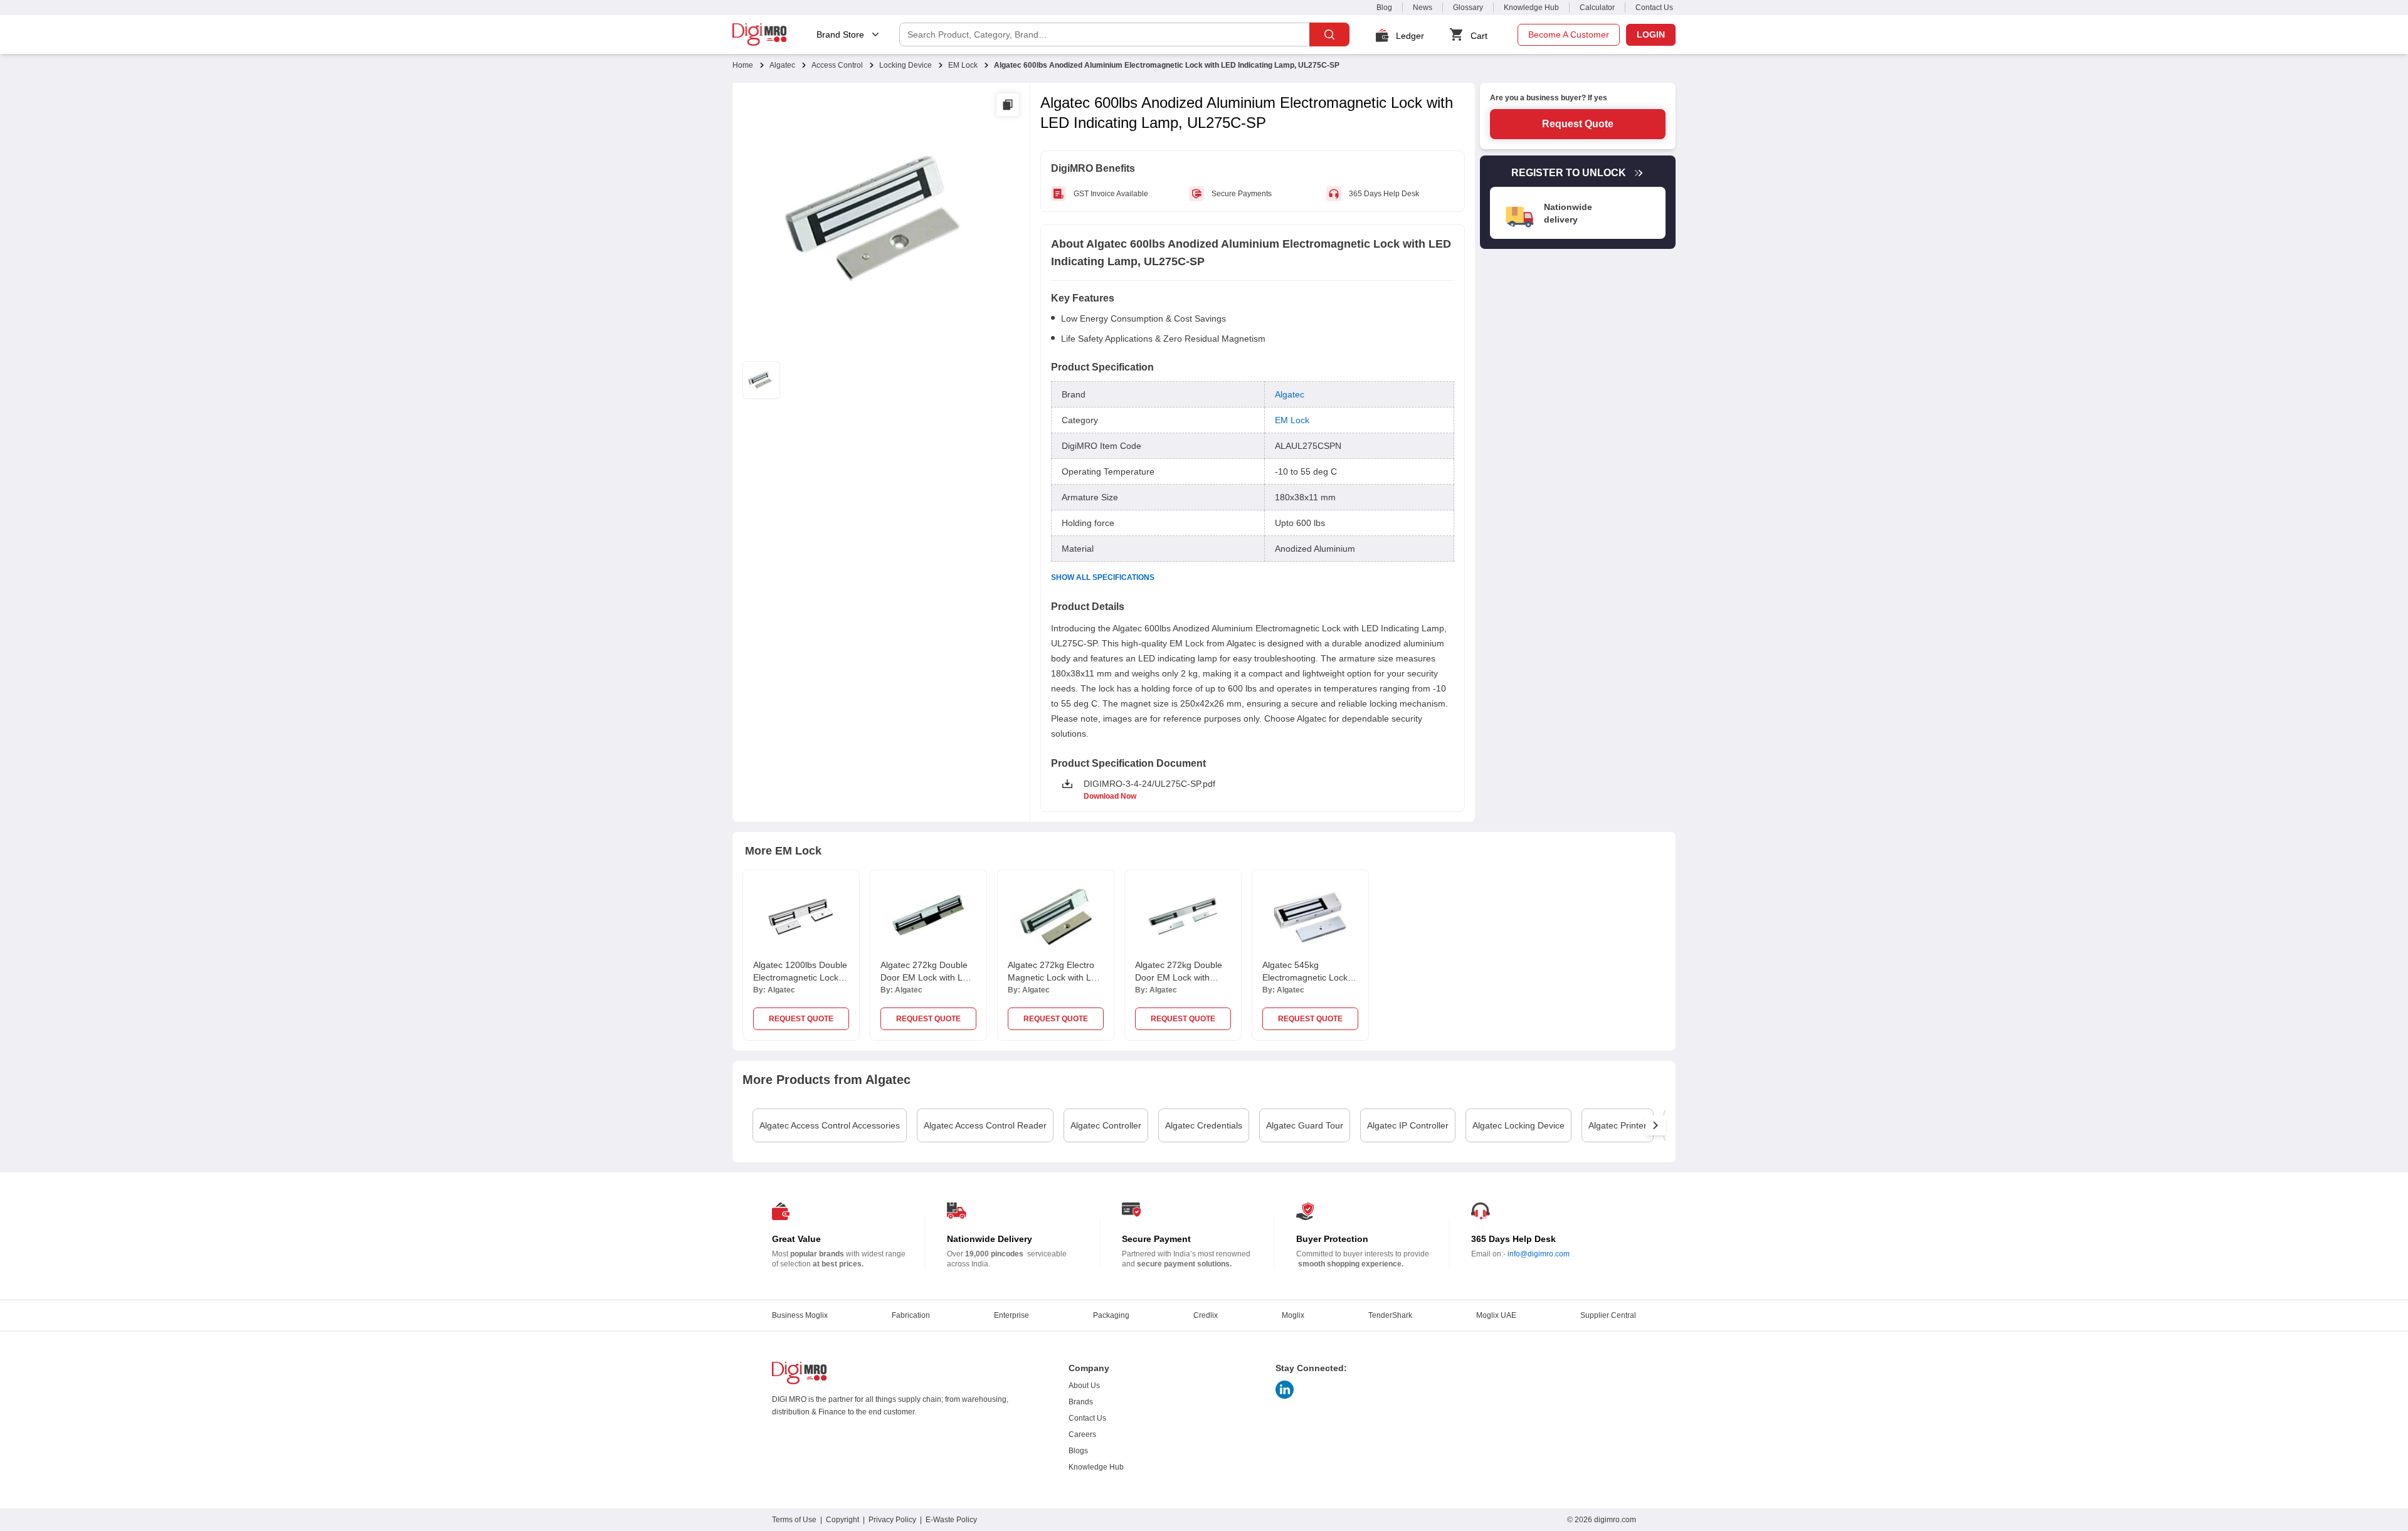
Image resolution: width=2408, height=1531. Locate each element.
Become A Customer (1569, 34)
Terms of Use (794, 1520)
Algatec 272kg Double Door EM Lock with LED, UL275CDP (1179, 977)
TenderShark (1390, 1315)
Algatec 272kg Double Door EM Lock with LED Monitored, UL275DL (927, 977)
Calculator (1597, 8)
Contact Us (1654, 8)
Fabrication (911, 1315)
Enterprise (1011, 1315)
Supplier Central (1608, 1315)
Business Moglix (800, 1315)
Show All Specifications (1103, 577)
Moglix (1293, 1315)
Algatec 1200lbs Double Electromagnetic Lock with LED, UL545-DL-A (800, 977)
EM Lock (963, 65)
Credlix (1206, 1315)
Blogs (1078, 1451)
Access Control (837, 65)
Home (743, 65)
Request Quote (1578, 124)
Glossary (1468, 8)
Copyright (842, 1520)
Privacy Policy (892, 1520)
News (1423, 8)
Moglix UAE (1496, 1315)
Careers (1082, 1434)
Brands (1081, 1402)
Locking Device (906, 65)
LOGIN (1651, 34)
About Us (1084, 1386)
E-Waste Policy (951, 1520)
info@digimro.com (1539, 1254)
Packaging (1111, 1315)
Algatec (782, 65)
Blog (1384, 8)
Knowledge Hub (1531, 8)
